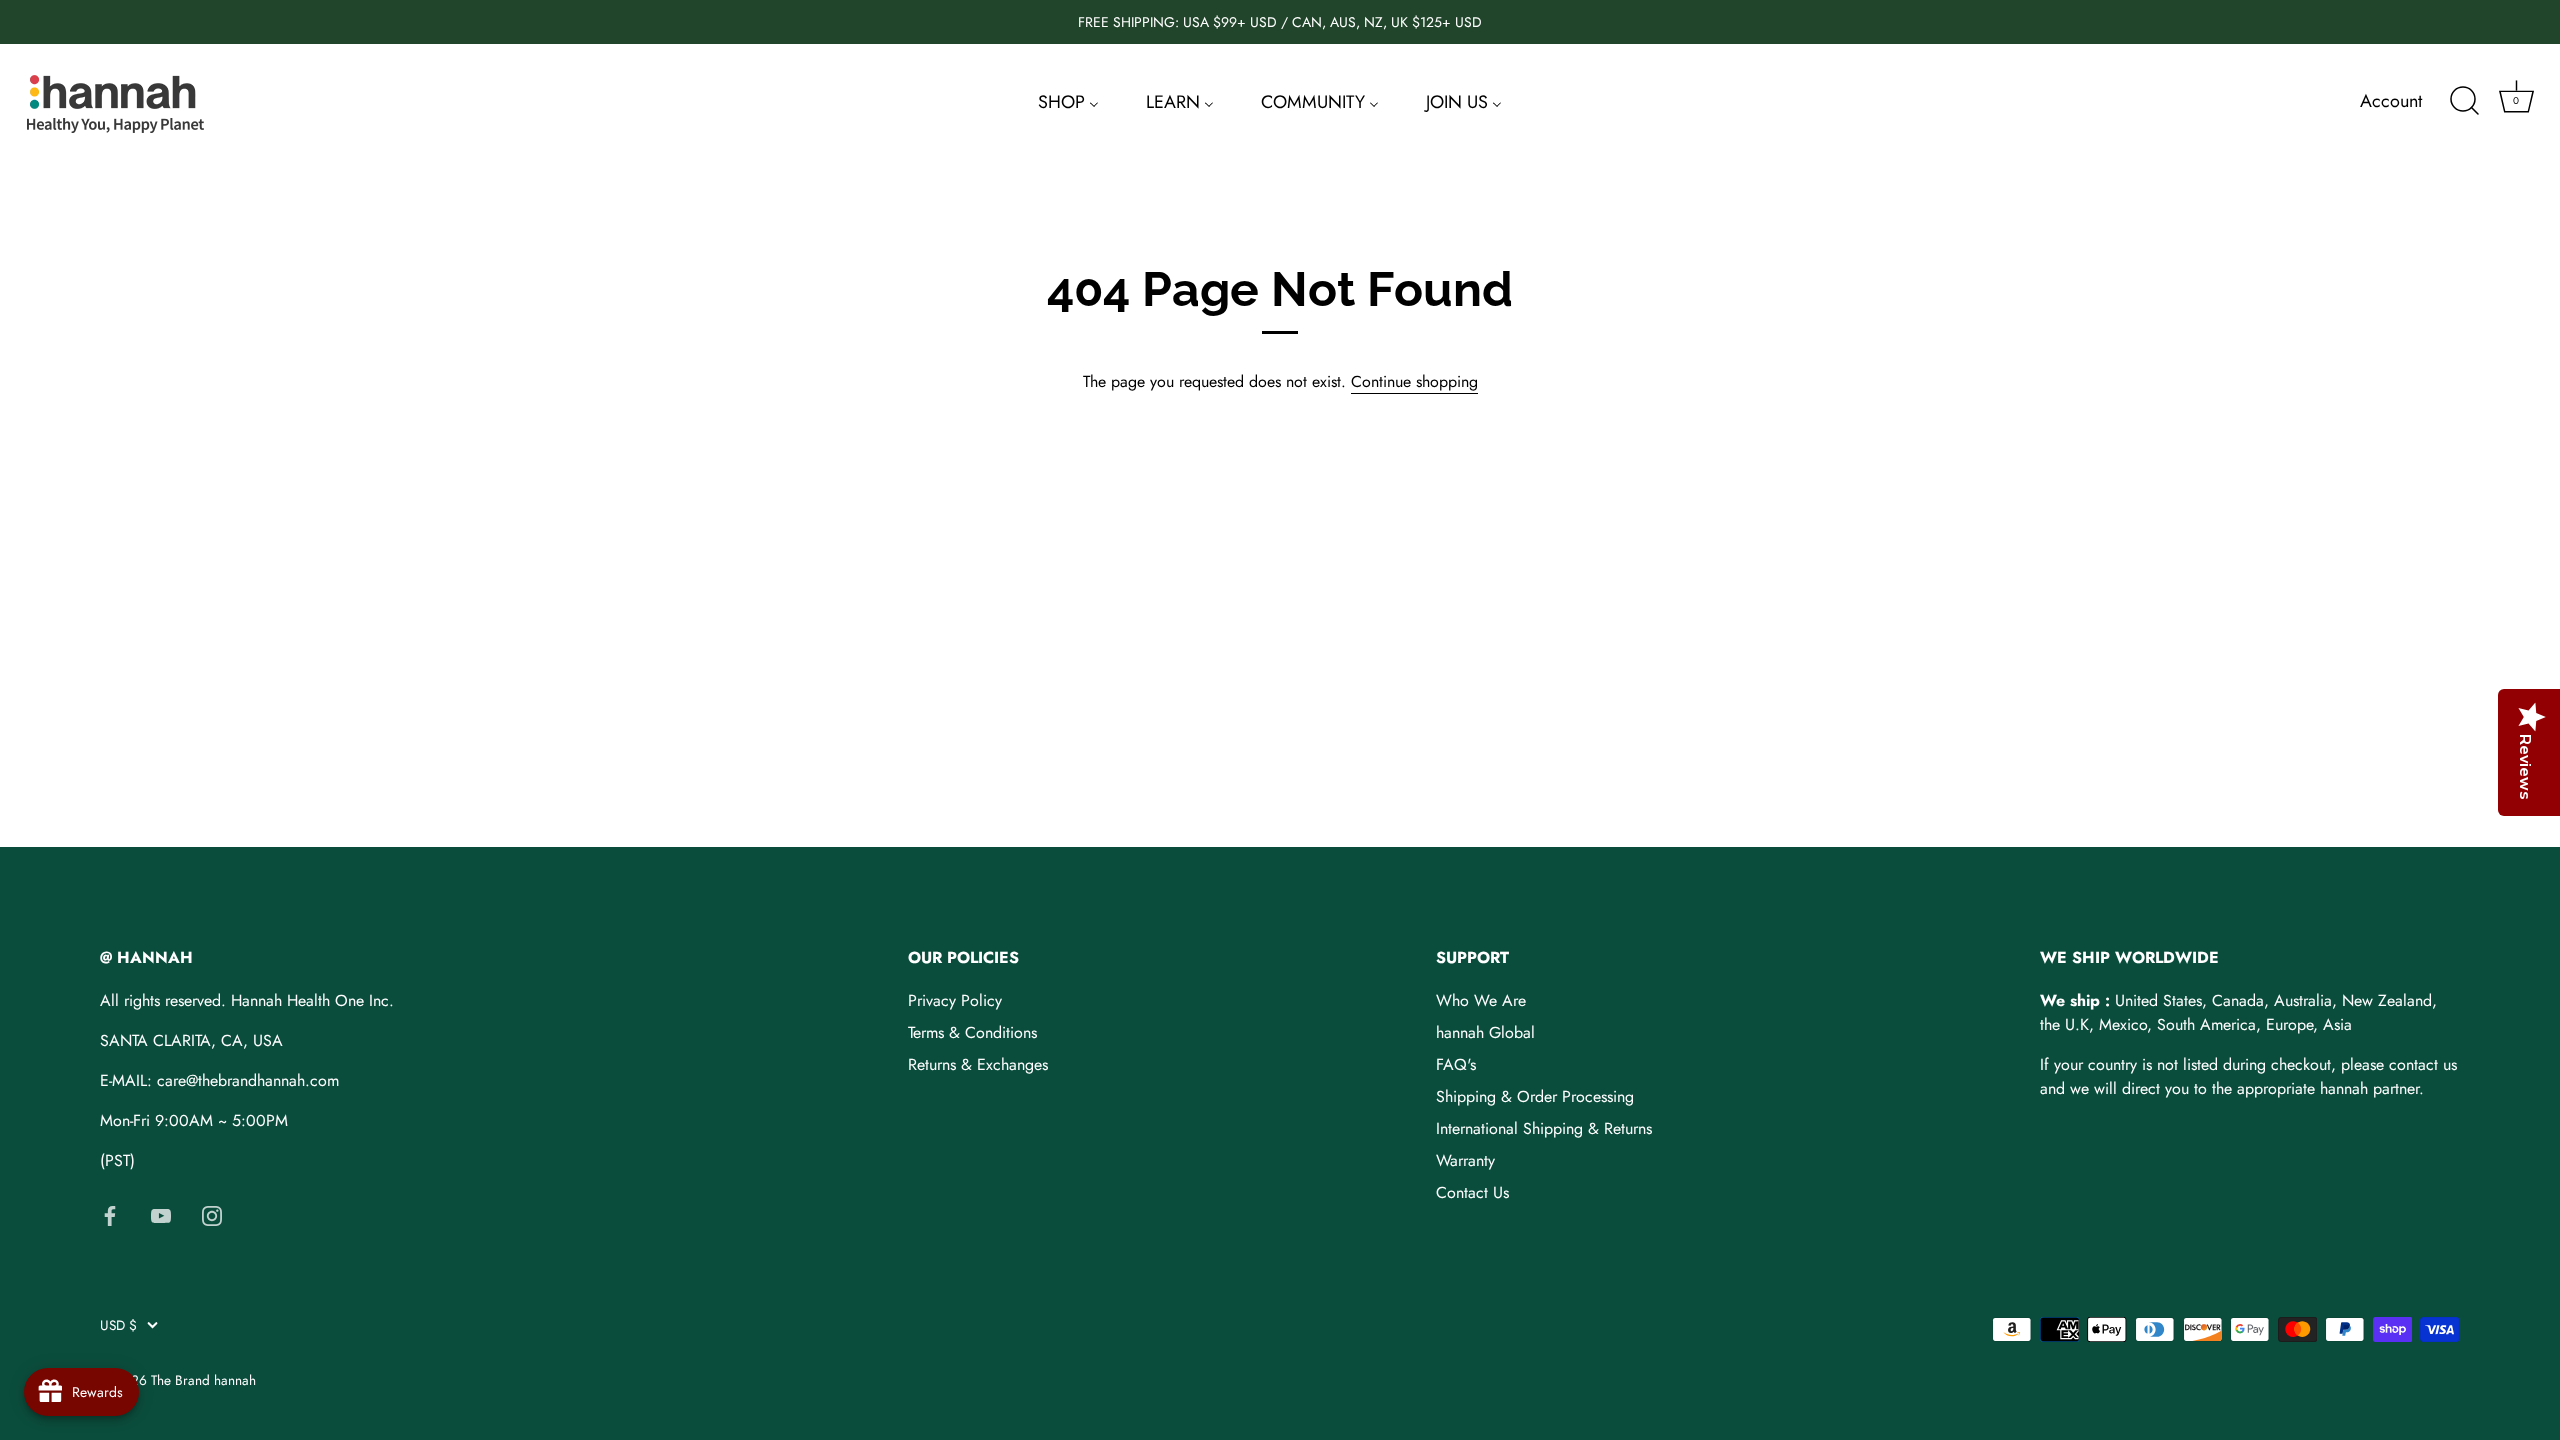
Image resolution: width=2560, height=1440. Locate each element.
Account (2391, 101)
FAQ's (1456, 1064)
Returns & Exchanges (978, 1064)
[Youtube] (161, 1214)
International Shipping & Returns (1544, 1128)
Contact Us (1472, 1192)
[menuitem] (1068, 101)
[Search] (2464, 101)
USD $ (118, 1325)
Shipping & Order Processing (1535, 1096)
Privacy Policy (955, 1000)
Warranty (1465, 1160)
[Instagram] (212, 1214)
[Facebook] (110, 1214)
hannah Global (1485, 1032)
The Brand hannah (203, 1380)
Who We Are (1481, 1000)
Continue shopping (1414, 381)
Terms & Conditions (972, 1032)
